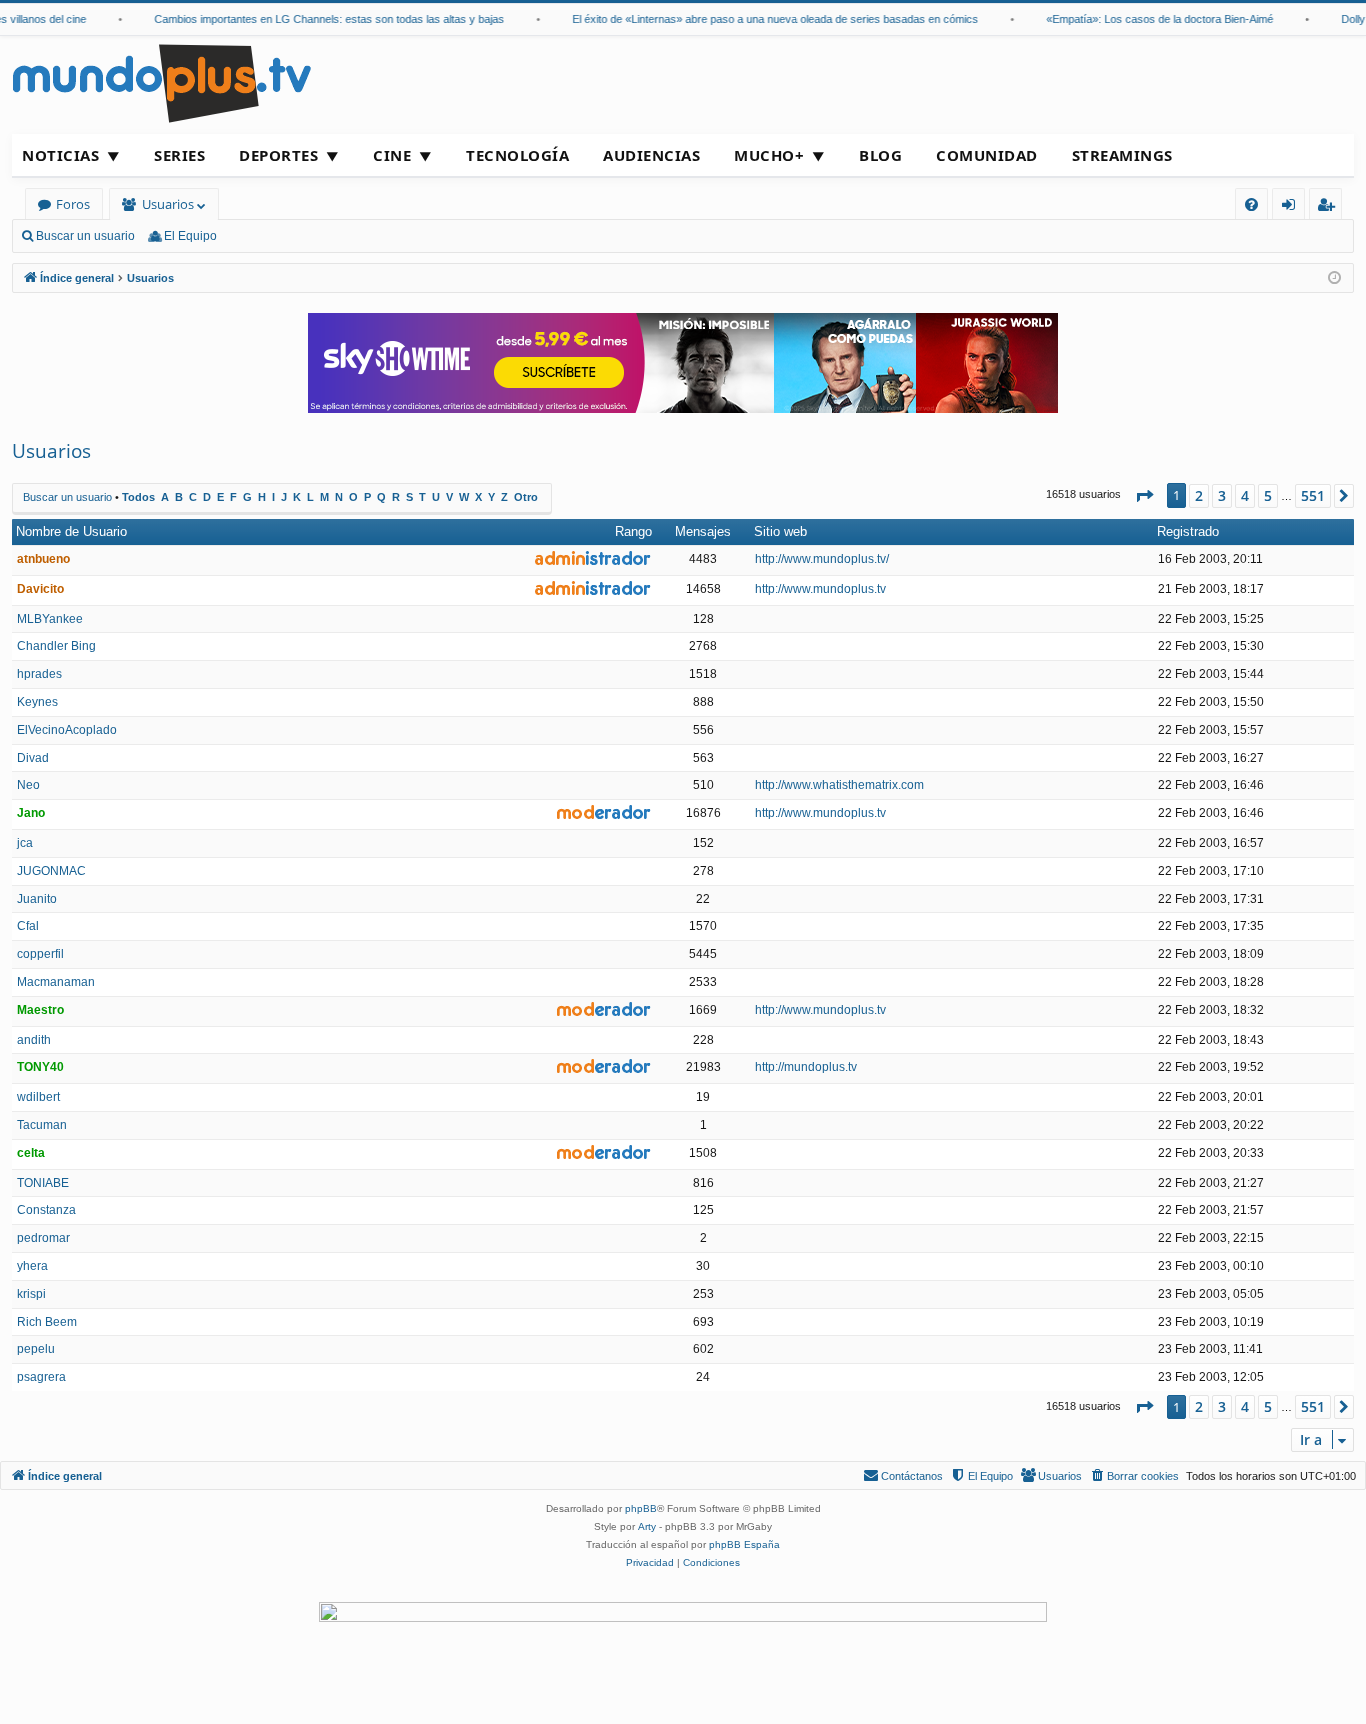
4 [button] (1245, 495)
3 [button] (1222, 495)
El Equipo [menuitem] (190, 236)
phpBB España (744, 1544)
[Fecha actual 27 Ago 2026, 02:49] (1334, 278)
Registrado (1188, 531)
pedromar (43, 1238)
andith (34, 1040)
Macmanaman (56, 982)
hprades (39, 674)
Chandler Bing (56, 646)
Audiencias (651, 155)
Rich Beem (47, 1322)
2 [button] (1199, 495)
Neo (28, 785)
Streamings (1122, 155)
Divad (33, 758)
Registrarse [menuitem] (1330, 207)
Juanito (37, 899)
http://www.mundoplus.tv (820, 589)
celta (31, 1153)
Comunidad (987, 155)
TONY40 (40, 1067)
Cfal (28, 926)
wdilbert (38, 1097)
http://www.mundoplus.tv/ (822, 559)
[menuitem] (1251, 204)
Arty (647, 1526)
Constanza (46, 1210)
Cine (392, 155)
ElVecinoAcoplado (67, 730)
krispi (31, 1294)
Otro (526, 497)
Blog (880, 155)
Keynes (37, 702)
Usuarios (168, 204)
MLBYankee (50, 619)
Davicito (40, 589)
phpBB (641, 1508)
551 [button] (1313, 495)
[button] (1144, 496)
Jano (31, 813)
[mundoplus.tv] (162, 82)
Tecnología (517, 155)
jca (25, 843)
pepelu (36, 1349)
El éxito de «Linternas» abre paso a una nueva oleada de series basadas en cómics (761, 19)
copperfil (40, 954)
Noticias (60, 155)
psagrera (41, 1377)
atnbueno (43, 559)
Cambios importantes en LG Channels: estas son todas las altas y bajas (315, 19)
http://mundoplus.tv (806, 1067)
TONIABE (43, 1183)
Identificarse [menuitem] (1292, 207)
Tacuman (42, 1125)
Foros (73, 204)
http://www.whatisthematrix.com (839, 785)
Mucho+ (769, 155)
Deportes (278, 155)
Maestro (40, 1010)
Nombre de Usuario (71, 531)
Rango (633, 531)
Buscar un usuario (85, 236)
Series (179, 155)
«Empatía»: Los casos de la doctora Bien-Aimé (1145, 19)
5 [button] (1268, 495)
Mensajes (703, 531)
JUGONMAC (51, 871)
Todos (138, 497)
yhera (32, 1266)
